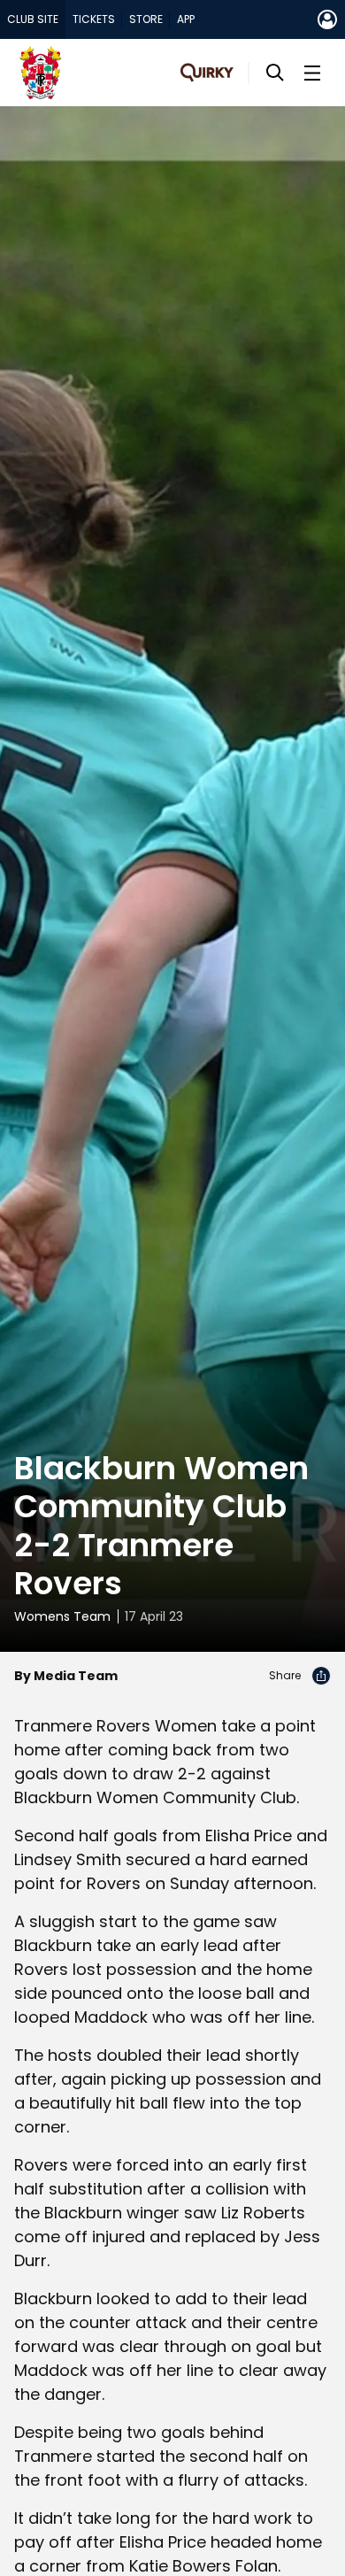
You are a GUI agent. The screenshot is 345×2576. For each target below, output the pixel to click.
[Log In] (327, 19)
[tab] (33, 19)
